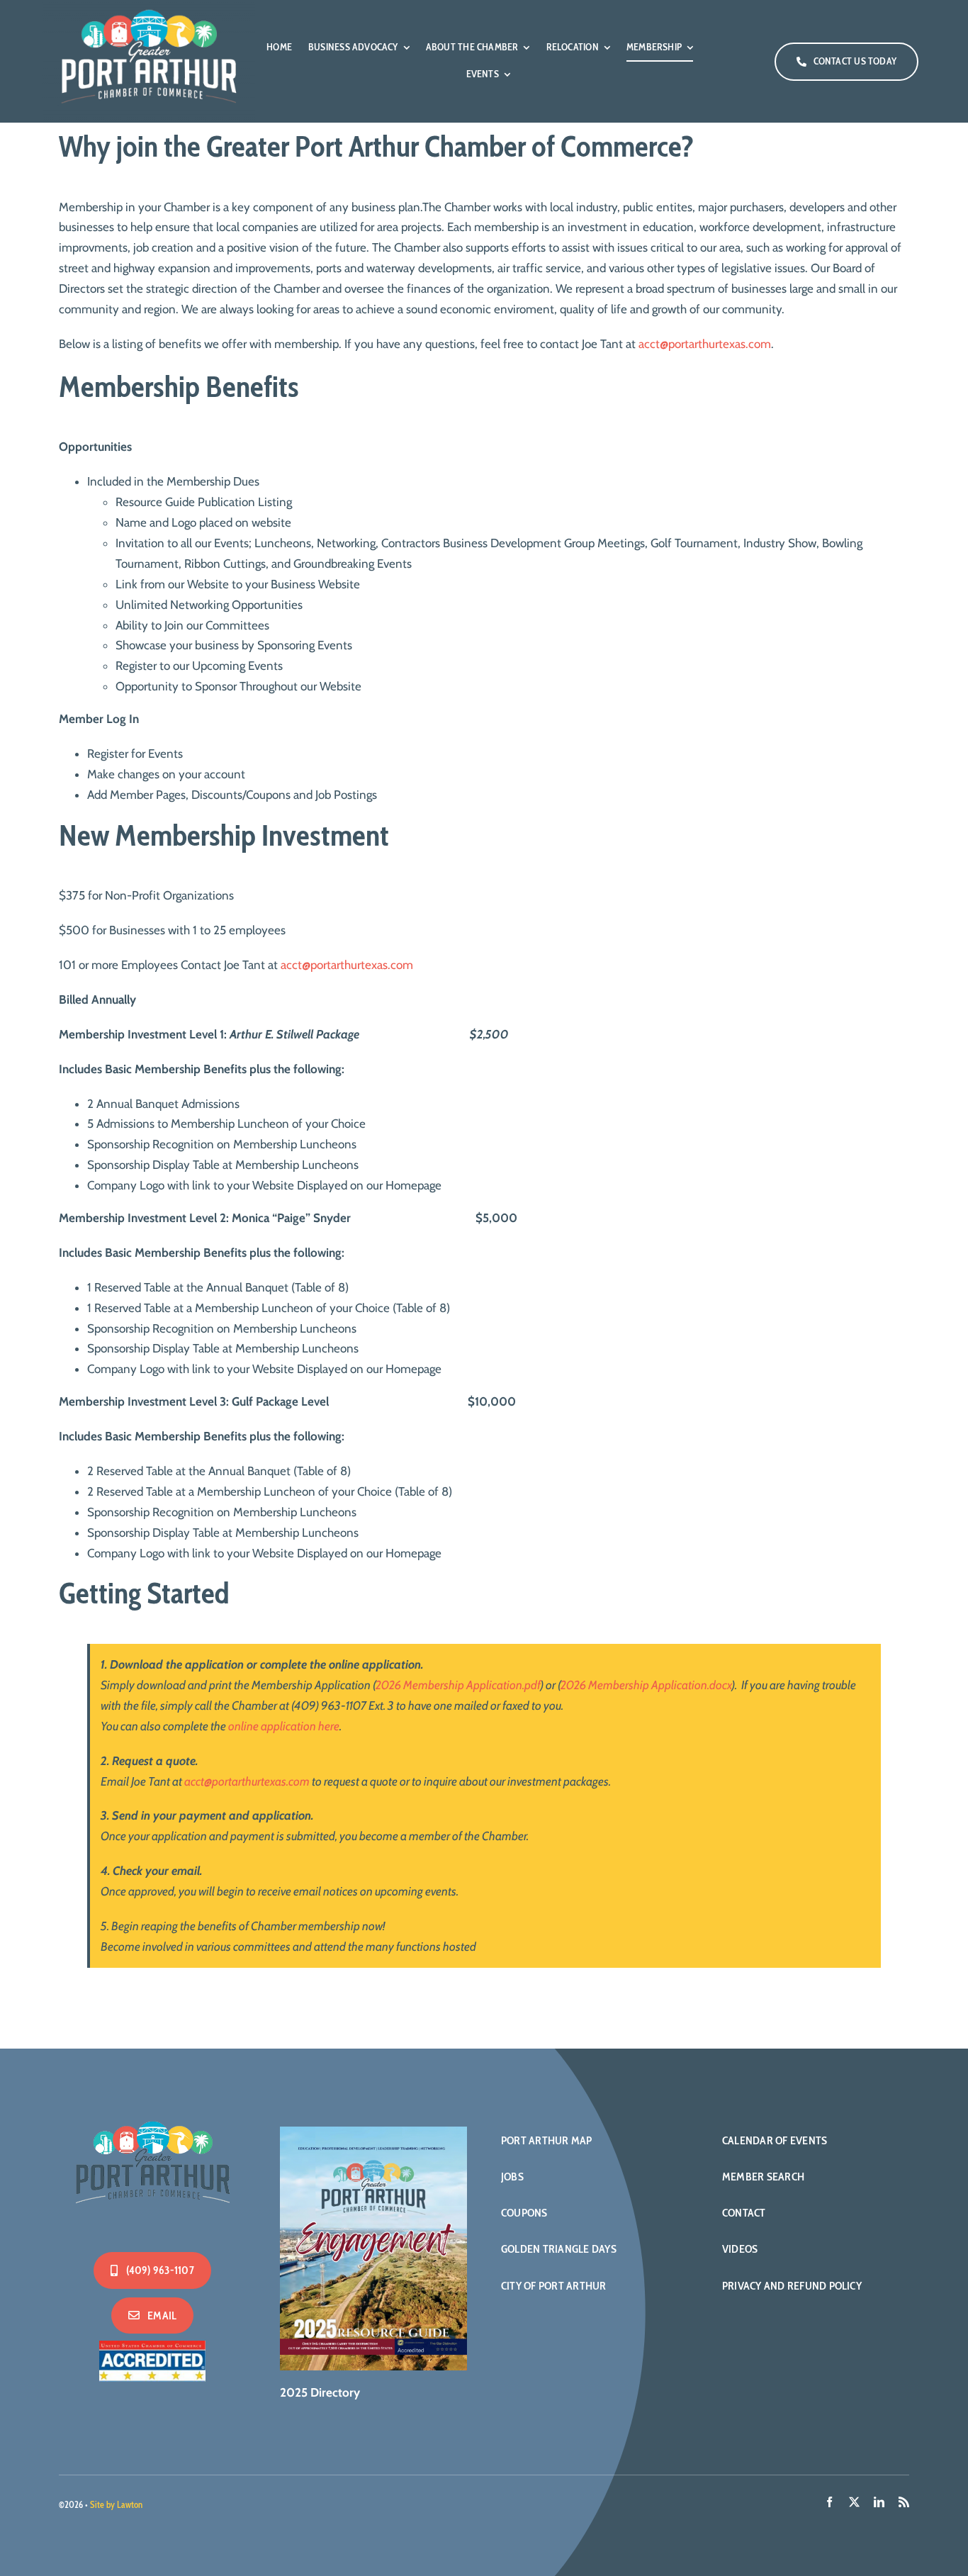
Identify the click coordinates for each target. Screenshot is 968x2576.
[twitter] (854, 2502)
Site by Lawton (116, 2504)
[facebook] (829, 2502)
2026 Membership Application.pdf (458, 1685)
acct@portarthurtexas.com (705, 344)
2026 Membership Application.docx (646, 1685)
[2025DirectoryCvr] (373, 2132)
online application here (284, 1726)
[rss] (904, 2502)
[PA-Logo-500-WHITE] (152, 2118)
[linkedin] (879, 2502)
